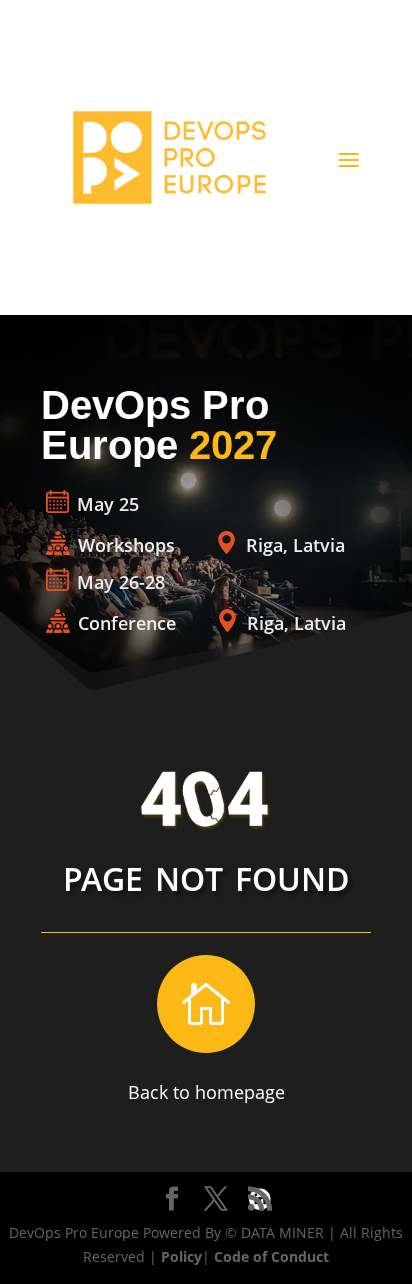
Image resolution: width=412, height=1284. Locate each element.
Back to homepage (206, 1092)
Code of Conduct (271, 1256)
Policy (181, 1256)
